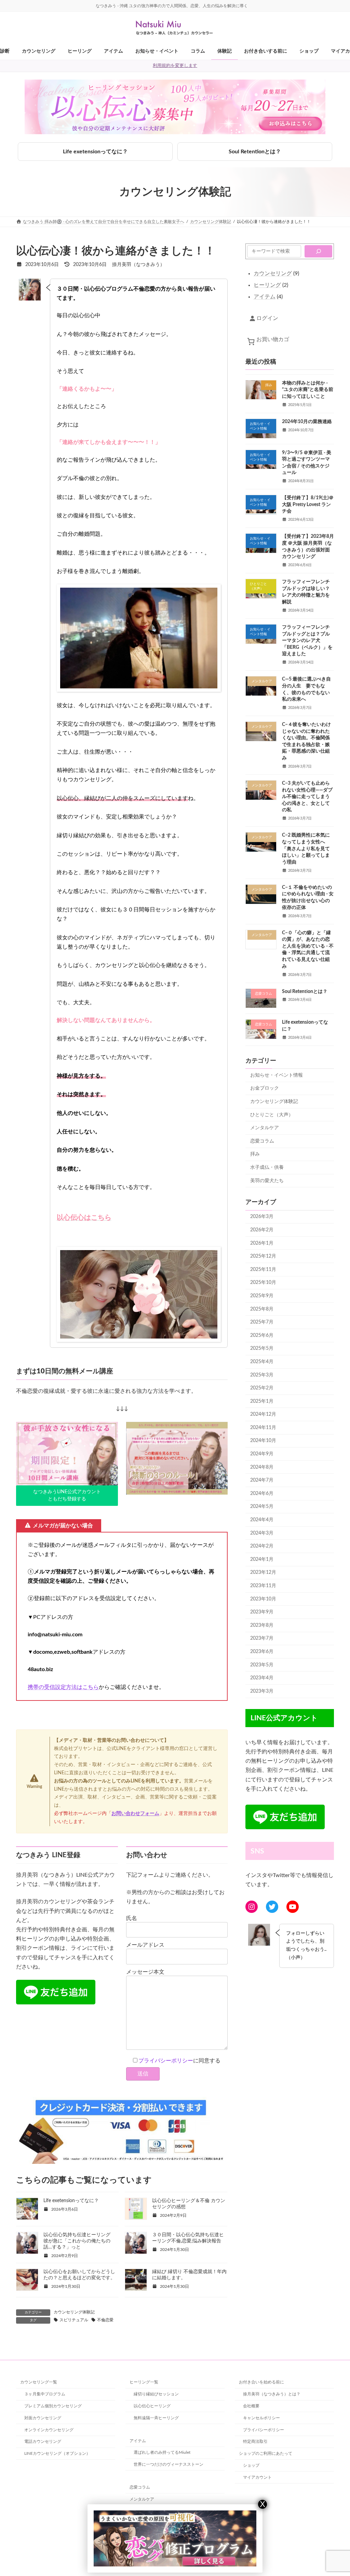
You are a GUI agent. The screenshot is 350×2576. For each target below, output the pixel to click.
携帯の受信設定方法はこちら (63, 1687)
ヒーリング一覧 (144, 2382)
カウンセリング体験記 (74, 2312)
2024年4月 (262, 1520)
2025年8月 (262, 1309)
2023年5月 (262, 1665)
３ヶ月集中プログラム (45, 2394)
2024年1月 (262, 1559)
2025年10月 (263, 1283)
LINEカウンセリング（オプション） (57, 2453)
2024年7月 (262, 1480)
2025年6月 (262, 1335)
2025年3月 (262, 1375)
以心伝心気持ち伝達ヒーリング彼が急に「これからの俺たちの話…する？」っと (77, 2241)
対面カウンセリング (43, 2418)
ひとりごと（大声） (272, 1115)
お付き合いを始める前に (261, 2382)
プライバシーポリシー (166, 2061)
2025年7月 (262, 1322)
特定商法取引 (255, 2441)
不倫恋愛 (105, 2320)
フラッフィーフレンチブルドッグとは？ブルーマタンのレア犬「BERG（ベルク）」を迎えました (307, 641)
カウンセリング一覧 (39, 2382)
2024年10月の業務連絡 (307, 422)
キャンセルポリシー (261, 2418)
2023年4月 (262, 1678)
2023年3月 (262, 1691)
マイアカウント (257, 2477)
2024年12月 (263, 1414)
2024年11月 (263, 1428)
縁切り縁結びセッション (156, 2394)
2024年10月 (263, 1441)
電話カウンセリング (43, 2441)
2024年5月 (262, 1507)
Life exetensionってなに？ (95, 152)
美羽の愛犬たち (267, 1181)
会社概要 (251, 2406)
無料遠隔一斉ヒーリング (156, 2418)
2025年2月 (262, 1388)
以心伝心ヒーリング (152, 2406)
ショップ (251, 2465)
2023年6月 (262, 1652)
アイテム (138, 2440)
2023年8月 (262, 1625)
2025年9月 (262, 1296)
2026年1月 (262, 1243)
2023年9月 (262, 1612)
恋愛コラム (262, 1141)
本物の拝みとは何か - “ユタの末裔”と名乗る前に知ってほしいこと (308, 390)
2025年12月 (263, 1256)
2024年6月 (262, 1494)
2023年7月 (262, 1638)
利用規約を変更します (175, 66)
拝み (255, 1154)
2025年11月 (263, 1270)
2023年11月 (263, 1586)
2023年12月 (263, 1572)
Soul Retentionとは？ (255, 152)
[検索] (318, 251)
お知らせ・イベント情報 (277, 1075)
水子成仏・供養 (267, 1167)
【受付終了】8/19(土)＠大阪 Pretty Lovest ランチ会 (308, 505)
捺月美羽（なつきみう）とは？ (272, 2394)
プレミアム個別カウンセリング (53, 2406)
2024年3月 (262, 1533)
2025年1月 (262, 1401)
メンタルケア (265, 1128)
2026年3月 (262, 1217)
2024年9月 (262, 1454)
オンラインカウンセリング (49, 2430)
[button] (67, 1496)
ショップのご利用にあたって (266, 2453)
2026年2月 (262, 1230)
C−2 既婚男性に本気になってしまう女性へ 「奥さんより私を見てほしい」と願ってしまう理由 (306, 849)
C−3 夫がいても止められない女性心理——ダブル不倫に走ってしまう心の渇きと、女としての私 (307, 797)
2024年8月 (262, 1467)
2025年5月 (262, 1348)
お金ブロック (265, 1088)
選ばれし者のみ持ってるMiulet (162, 2452)
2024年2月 (262, 1546)
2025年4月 (262, 1362)
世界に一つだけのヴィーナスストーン (169, 2464)
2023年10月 (263, 1599)
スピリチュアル (74, 2320)
